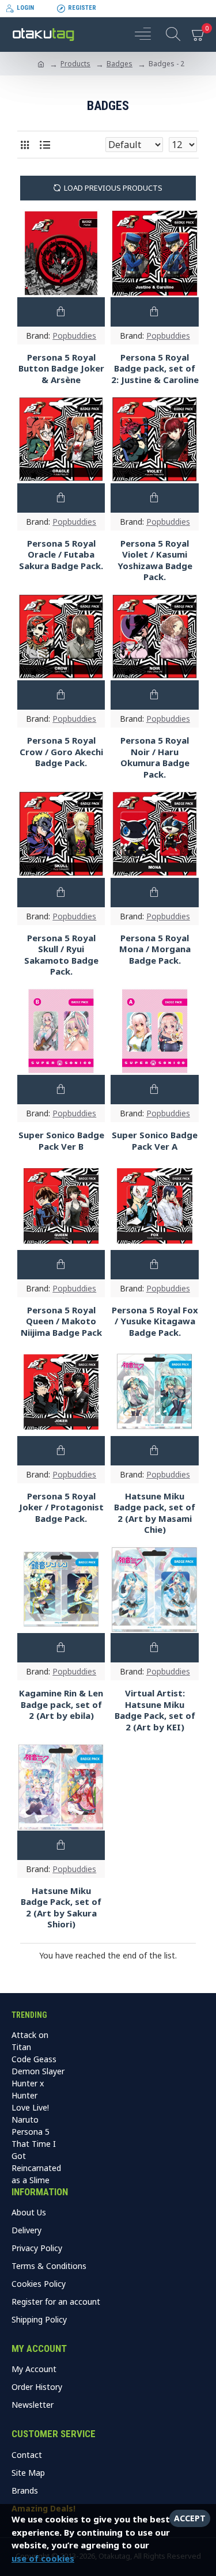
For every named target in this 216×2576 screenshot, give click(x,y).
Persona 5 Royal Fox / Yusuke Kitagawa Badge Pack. (155, 1321)
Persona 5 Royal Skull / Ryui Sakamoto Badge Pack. (61, 955)
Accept (190, 2518)
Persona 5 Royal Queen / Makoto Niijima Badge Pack (61, 1321)
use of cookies (43, 2558)
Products (75, 64)
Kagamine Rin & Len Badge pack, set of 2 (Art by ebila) (61, 1704)
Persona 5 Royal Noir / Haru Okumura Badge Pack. (155, 757)
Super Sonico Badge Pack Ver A (155, 1141)
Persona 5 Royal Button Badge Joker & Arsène (61, 369)
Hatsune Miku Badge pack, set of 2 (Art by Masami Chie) (155, 1513)
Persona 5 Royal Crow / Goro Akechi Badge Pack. (61, 752)
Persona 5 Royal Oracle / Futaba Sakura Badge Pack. (61, 555)
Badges (120, 64)
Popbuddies (74, 336)
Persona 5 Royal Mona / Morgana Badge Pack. (155, 949)
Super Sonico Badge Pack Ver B (61, 1141)
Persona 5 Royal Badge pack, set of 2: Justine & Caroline (155, 369)
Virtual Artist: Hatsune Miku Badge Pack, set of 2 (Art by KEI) (155, 1710)
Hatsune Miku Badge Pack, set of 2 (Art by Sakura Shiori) (61, 1908)
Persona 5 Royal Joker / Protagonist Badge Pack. (61, 1507)
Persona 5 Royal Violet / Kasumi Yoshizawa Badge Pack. (155, 560)
